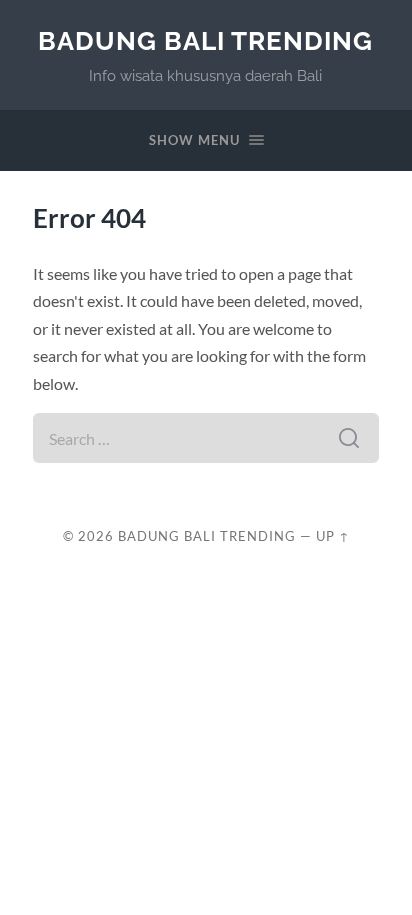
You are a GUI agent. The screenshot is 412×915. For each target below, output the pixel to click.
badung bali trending (205, 40)
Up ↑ (333, 536)
